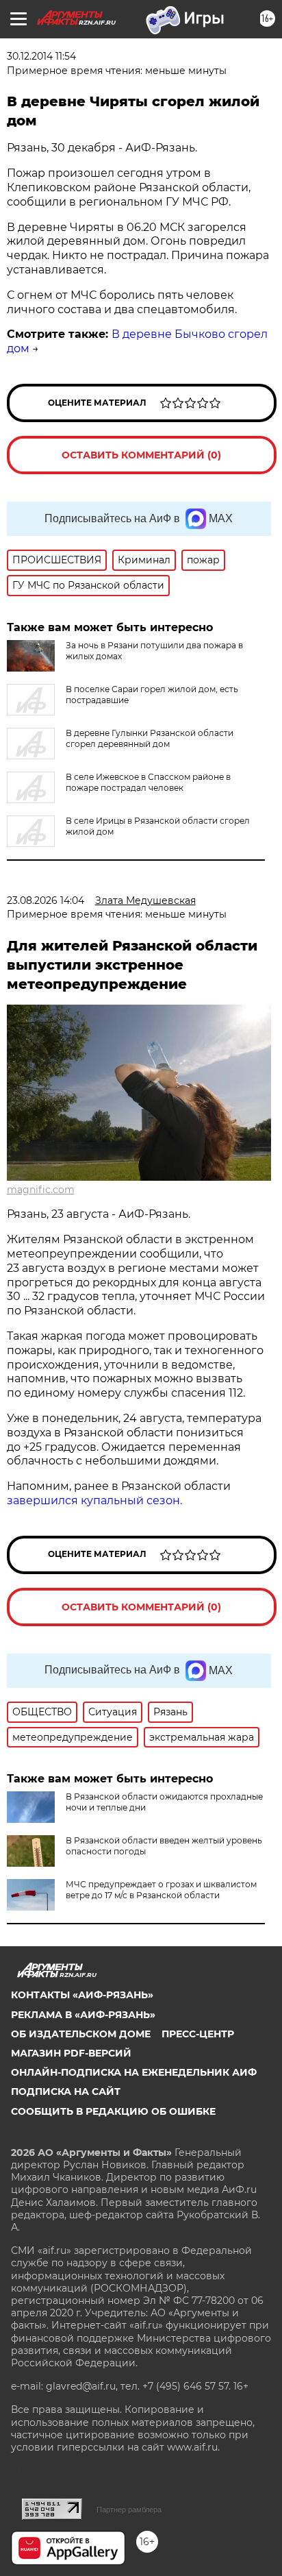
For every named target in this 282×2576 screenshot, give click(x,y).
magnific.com (41, 1190)
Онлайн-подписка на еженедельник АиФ (134, 2072)
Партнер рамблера (129, 2510)
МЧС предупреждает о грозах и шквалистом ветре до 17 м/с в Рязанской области (161, 1890)
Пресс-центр (198, 2034)
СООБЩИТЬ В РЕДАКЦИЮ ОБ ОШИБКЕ (113, 2111)
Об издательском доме (81, 2034)
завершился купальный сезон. (94, 1500)
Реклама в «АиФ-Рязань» (83, 2015)
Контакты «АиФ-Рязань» (82, 1995)
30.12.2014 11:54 (41, 56)
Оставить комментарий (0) (141, 455)
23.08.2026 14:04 (46, 900)
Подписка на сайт (66, 2092)
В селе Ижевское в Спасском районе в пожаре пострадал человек (148, 782)
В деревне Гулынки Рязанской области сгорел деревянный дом (150, 738)
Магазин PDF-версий (71, 2053)
